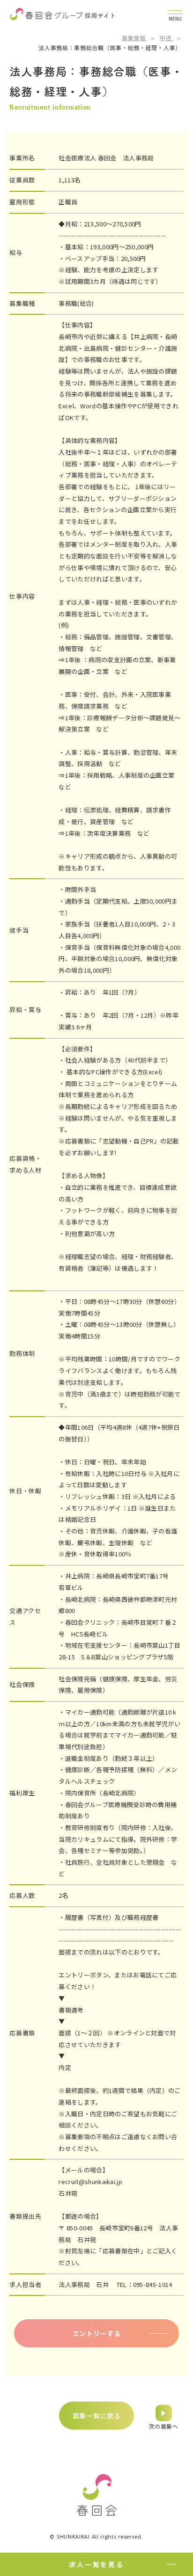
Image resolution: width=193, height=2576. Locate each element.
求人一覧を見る (96, 2564)
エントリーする (97, 2333)
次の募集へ (163, 2426)
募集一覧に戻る (97, 2416)
